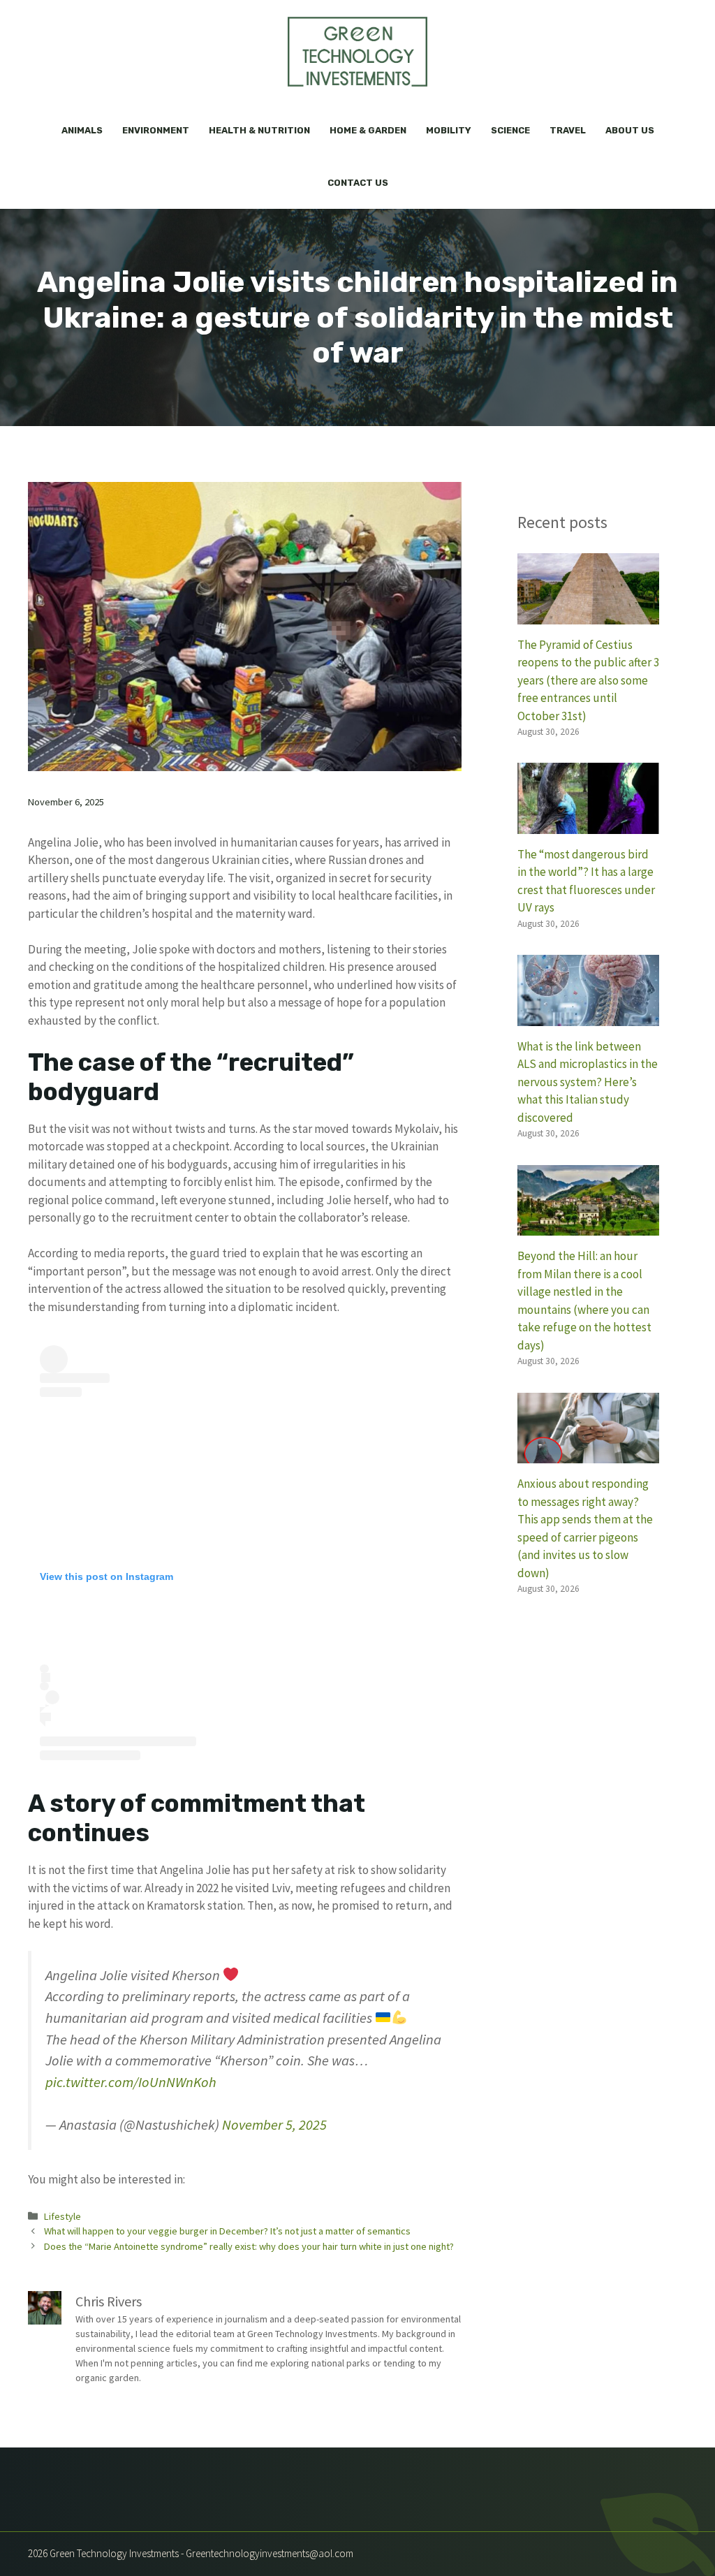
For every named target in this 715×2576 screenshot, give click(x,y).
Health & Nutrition (259, 130)
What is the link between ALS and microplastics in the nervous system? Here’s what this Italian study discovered (588, 1082)
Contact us (358, 183)
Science (510, 130)
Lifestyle (62, 2216)
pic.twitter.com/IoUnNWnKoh (131, 2082)
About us (630, 130)
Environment (156, 130)
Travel (568, 130)
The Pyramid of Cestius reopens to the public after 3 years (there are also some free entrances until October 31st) (588, 680)
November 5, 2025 (274, 2125)
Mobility (449, 130)
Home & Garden (368, 130)
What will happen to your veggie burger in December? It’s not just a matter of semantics (227, 2231)
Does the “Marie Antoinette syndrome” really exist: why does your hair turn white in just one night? (249, 2246)
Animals (82, 130)
